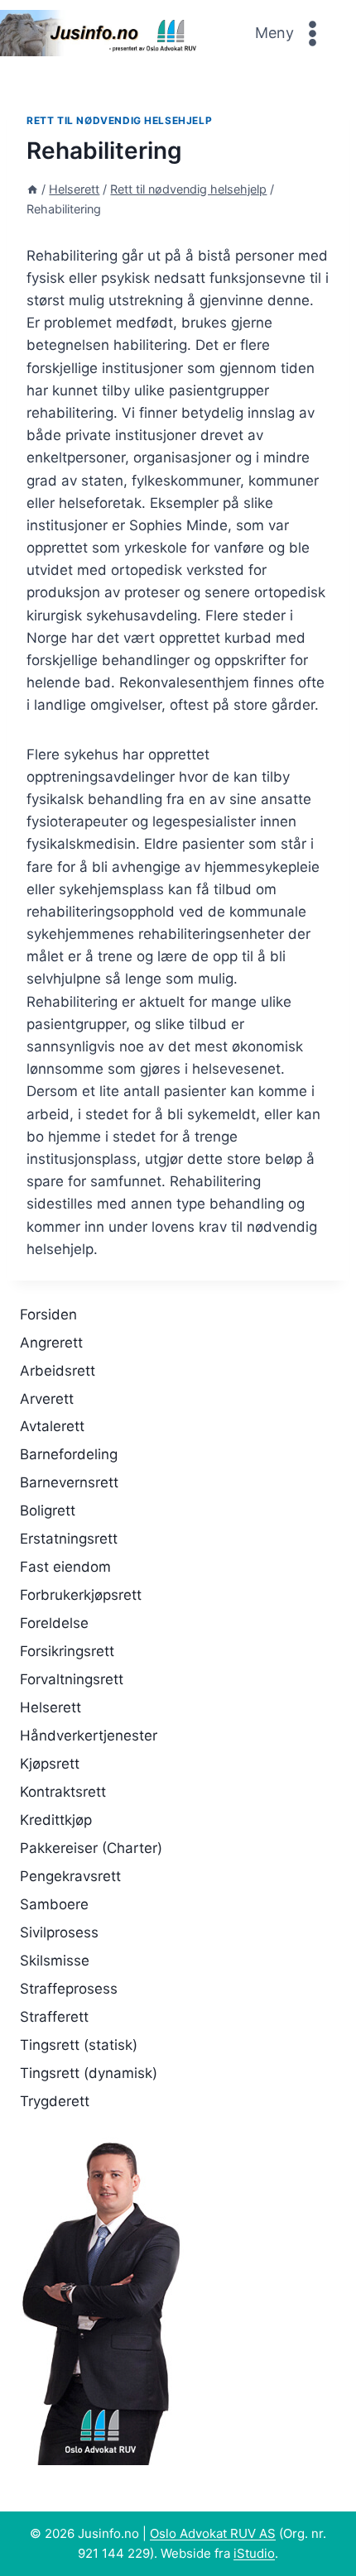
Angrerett (51, 1343)
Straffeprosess (69, 1989)
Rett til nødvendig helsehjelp (119, 120)
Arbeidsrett (58, 1371)
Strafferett (54, 2017)
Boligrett (48, 1511)
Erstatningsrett (69, 1539)
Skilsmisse (55, 1961)
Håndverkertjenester (89, 1736)
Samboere (54, 1904)
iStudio (254, 2553)
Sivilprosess (59, 1932)
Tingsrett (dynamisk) (89, 2073)
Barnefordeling (69, 1454)
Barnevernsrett (69, 1482)
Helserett (51, 1707)
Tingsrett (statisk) (79, 2045)
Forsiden (48, 1314)
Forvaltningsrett (72, 1679)
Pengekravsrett (70, 1876)
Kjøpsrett (50, 1764)
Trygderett (55, 2101)
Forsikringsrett (67, 1651)
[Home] (32, 189)
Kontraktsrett (63, 1792)
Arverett (47, 1399)
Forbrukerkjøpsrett (81, 1595)
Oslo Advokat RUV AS (213, 2533)
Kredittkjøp (56, 1820)
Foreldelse (54, 1623)
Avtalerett (52, 1426)
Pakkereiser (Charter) (91, 1848)
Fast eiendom (65, 1567)
